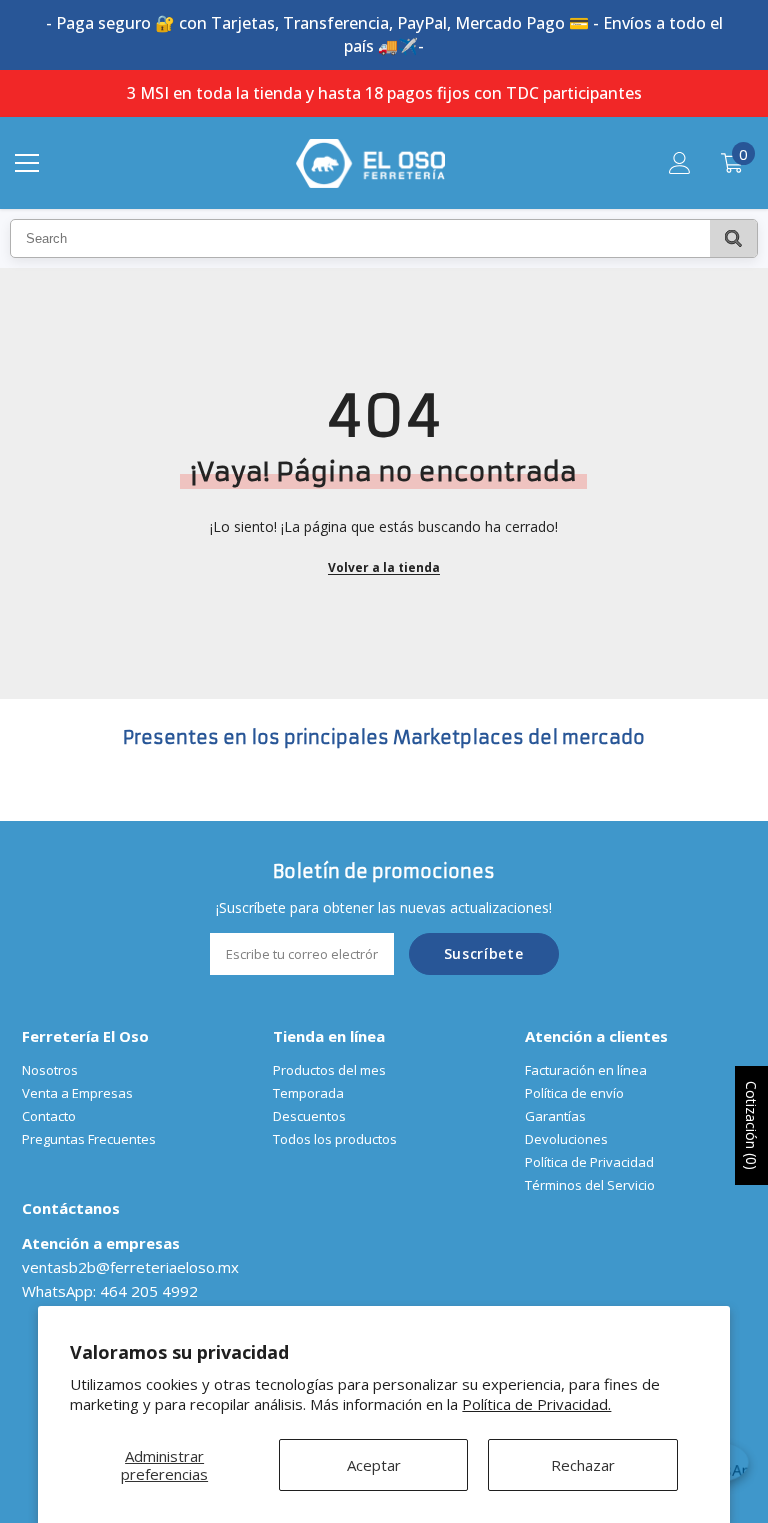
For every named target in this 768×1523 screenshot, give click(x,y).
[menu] (27, 163)
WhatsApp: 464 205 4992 (110, 1291)
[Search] (733, 238)
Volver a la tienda (384, 567)
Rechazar (583, 1465)
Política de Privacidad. (536, 1404)
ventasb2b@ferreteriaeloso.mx (130, 1267)
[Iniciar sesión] (680, 163)
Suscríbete (484, 953)
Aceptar (374, 1465)
